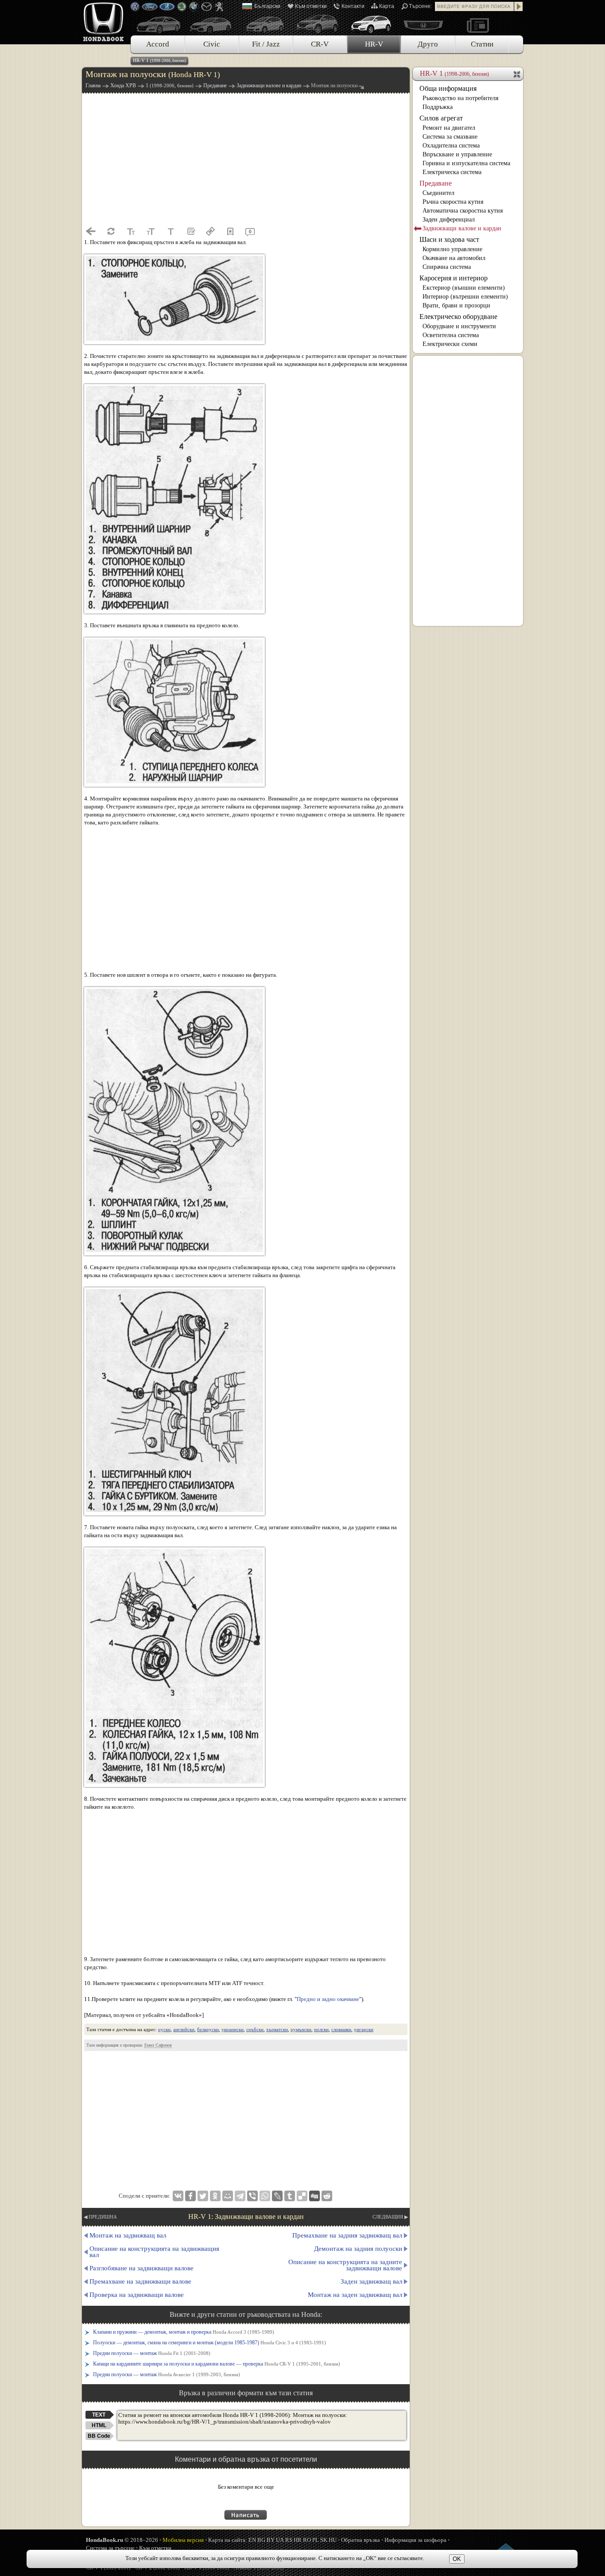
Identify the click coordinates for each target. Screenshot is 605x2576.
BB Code (99, 2436)
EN (252, 2540)
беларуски (208, 2029)
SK (324, 2540)
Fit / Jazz (266, 44)
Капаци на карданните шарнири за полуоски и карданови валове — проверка (217, 2364)
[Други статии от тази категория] (190, 231)
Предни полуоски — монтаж (152, 2353)
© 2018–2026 (122, 2540)
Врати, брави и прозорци (456, 305)
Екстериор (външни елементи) (464, 288)
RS (289, 2540)
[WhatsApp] (265, 2196)
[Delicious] (302, 2196)
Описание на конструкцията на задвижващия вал (154, 2252)
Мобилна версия (183, 2540)
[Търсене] (519, 6)
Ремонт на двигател (449, 128)
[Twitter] (203, 2196)
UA (280, 2540)
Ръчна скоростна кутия (453, 202)
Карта (387, 6)
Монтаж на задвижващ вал (128, 2235)
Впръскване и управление (457, 154)
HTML (99, 2425)
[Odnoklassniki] (215, 2196)
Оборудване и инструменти (459, 326)
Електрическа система (452, 172)
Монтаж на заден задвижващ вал (355, 2295)
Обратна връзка (361, 2540)
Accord (158, 44)
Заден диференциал (449, 220)
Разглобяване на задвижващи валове (142, 2268)
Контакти (353, 6)
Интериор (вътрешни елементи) (465, 297)
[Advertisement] (246, 159)
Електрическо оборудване (458, 317)
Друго (428, 44)
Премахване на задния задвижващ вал (347, 2235)
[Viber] (252, 2196)
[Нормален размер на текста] (171, 231)
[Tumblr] (290, 2196)
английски (184, 2029)
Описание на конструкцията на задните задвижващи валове (345, 2265)
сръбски (255, 2029)
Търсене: (420, 6)
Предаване (436, 183)
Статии (482, 44)
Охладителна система (451, 146)
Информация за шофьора (415, 2540)
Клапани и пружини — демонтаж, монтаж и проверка (184, 2332)
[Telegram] (240, 2196)
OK (457, 2559)
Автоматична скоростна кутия (463, 211)
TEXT (99, 2415)
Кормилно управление (452, 249)
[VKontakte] (178, 2196)
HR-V (374, 44)
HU (333, 2540)
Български (267, 6)
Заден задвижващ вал (371, 2281)
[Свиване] (518, 74)
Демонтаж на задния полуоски (358, 2249)
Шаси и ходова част (449, 239)
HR (298, 2540)
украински (233, 2029)
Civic (212, 44)
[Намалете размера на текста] (131, 231)
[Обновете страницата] (111, 231)
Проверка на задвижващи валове (137, 2295)
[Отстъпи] (91, 231)
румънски (301, 2029)
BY (271, 2540)
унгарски (364, 2029)
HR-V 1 (159, 60)
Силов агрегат (441, 118)
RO (307, 2540)
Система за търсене (110, 2548)
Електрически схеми (450, 344)
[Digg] (314, 2196)
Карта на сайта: (228, 2540)
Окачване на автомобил (454, 258)
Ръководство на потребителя (460, 98)
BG (261, 2540)
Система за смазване (450, 137)
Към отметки (311, 6)
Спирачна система (447, 267)
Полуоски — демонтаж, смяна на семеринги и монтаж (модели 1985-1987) (209, 2343)
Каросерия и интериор (454, 278)
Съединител (438, 193)
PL (316, 2540)
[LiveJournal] (277, 2196)
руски (164, 2029)
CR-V (320, 44)
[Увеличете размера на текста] (151, 231)
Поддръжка (438, 107)
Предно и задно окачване (328, 1999)
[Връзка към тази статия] (210, 231)
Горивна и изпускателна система (466, 163)
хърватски (277, 2029)
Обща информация (448, 88)
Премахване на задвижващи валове (140, 2281)
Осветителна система (451, 335)
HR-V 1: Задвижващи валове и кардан (246, 2217)
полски (321, 2029)
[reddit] (327, 2196)
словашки (341, 2029)
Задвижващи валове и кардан (462, 228)
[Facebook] (190, 2196)
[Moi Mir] (228, 2196)
